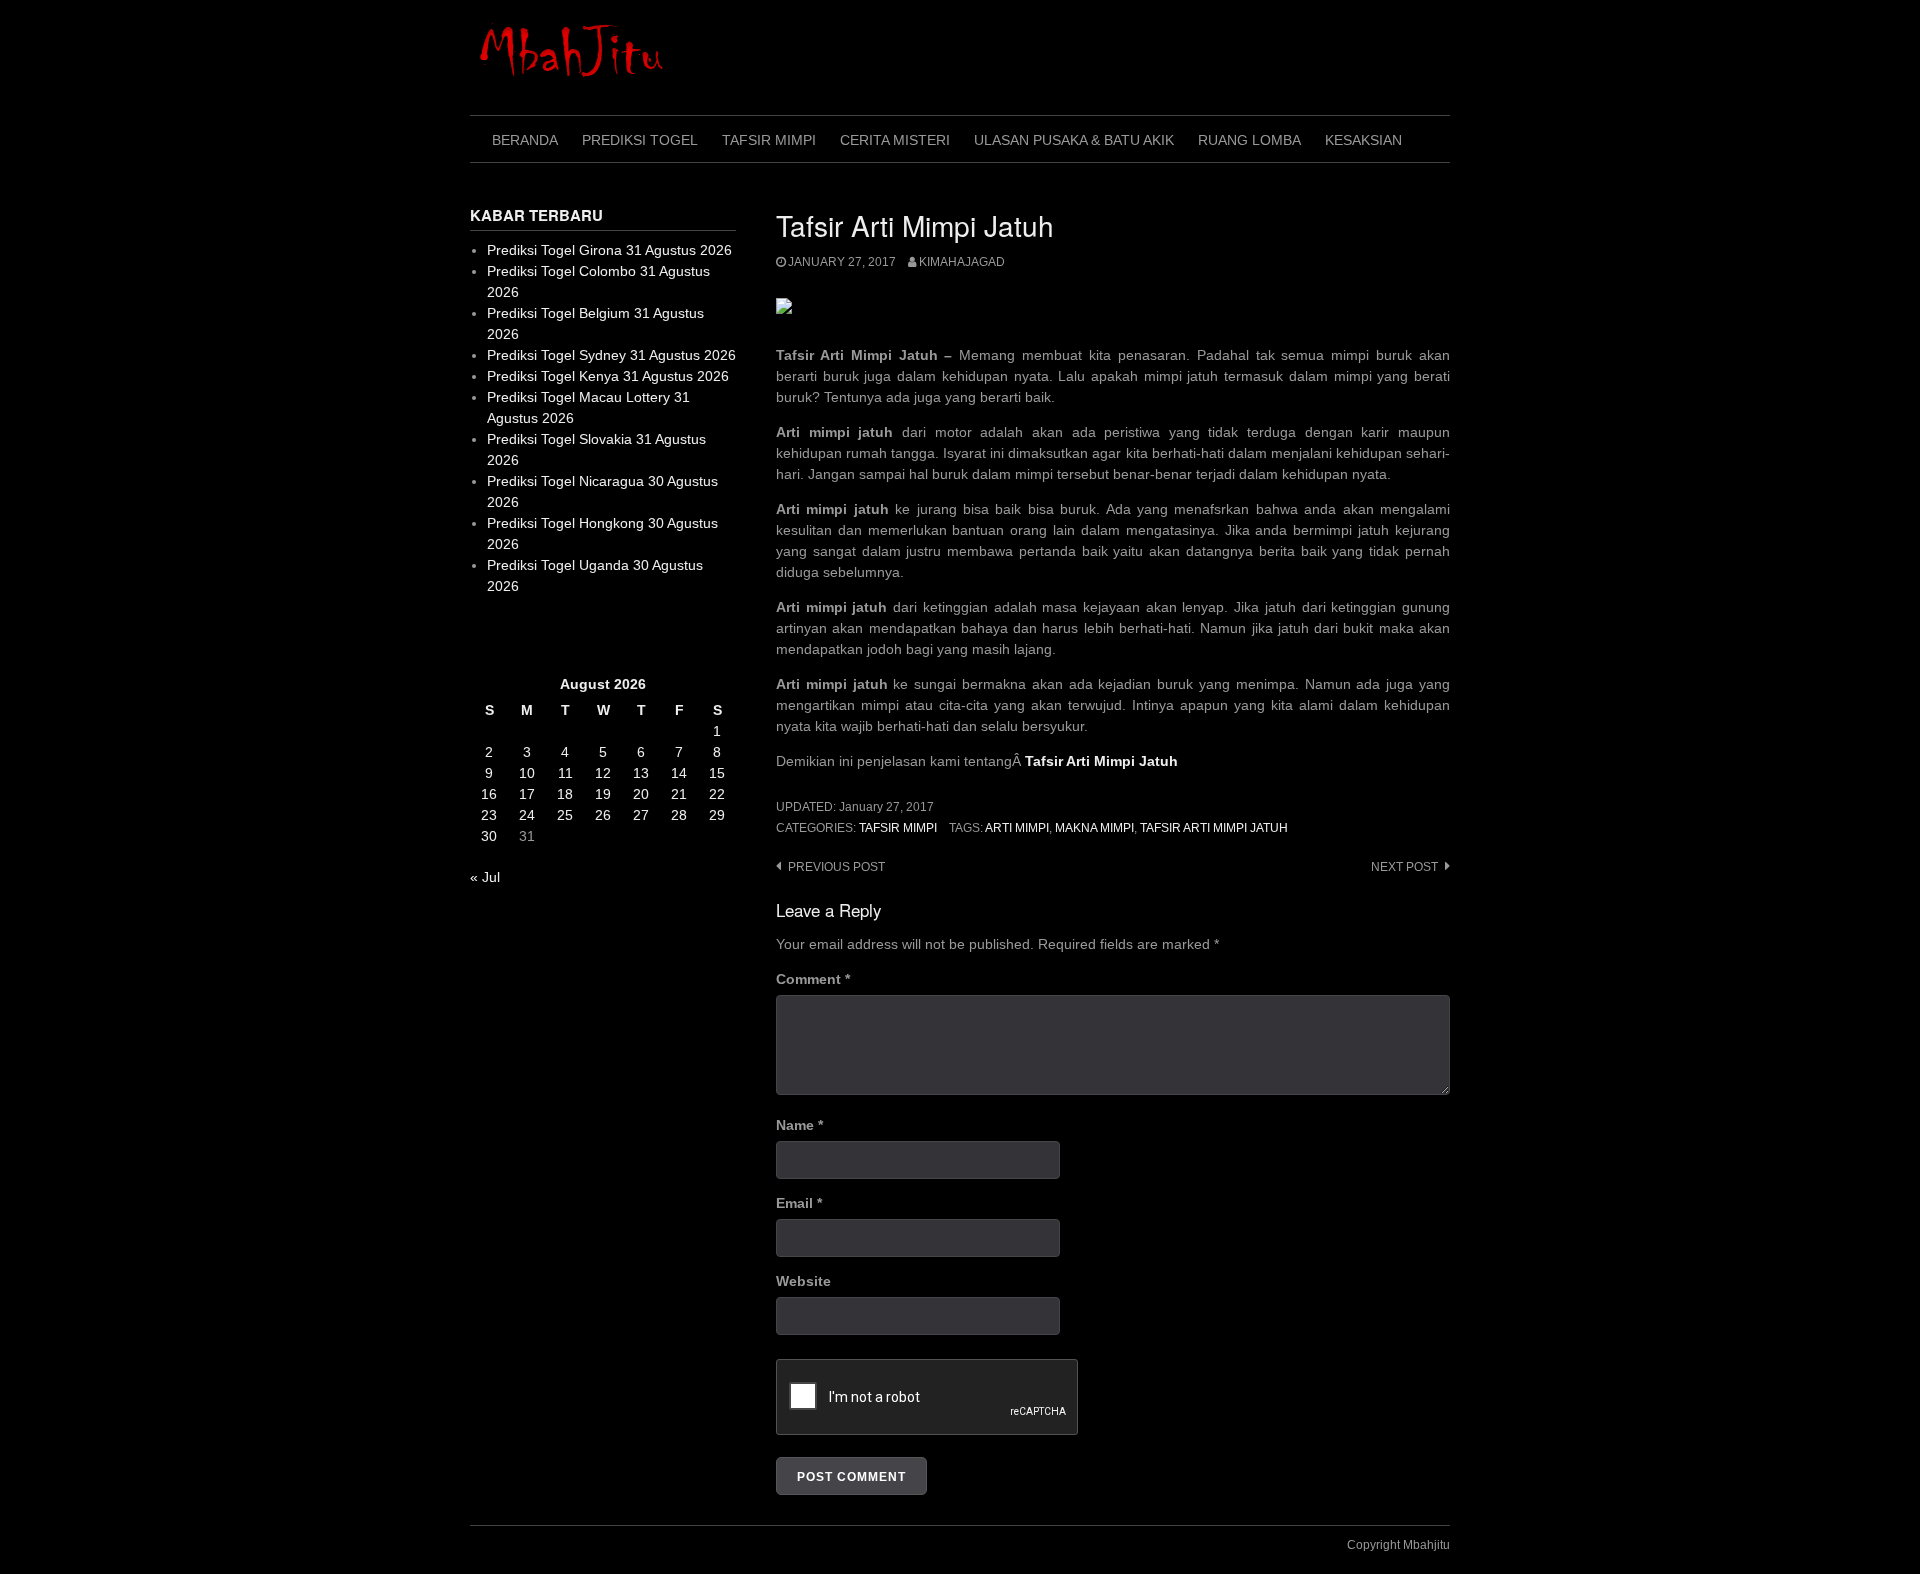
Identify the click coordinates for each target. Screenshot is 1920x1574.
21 (679, 794)
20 (641, 794)
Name (799, 1125)
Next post (1404, 867)
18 (565, 794)
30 (489, 836)
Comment (813, 979)
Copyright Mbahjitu (1398, 1545)
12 (603, 773)
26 (603, 815)
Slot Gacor (503, 635)
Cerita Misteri (895, 140)
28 (679, 815)
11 (565, 773)
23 (489, 815)
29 (717, 815)
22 (717, 794)
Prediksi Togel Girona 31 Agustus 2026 (609, 250)
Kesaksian (1363, 140)
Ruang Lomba (1249, 140)
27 (641, 815)
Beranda (525, 140)
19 (603, 794)
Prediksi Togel (640, 140)
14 (679, 773)
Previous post (836, 867)
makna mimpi (1094, 828)
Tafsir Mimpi (769, 140)
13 (641, 773)
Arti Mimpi (1017, 828)
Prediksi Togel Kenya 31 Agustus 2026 (608, 376)
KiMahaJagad (962, 262)
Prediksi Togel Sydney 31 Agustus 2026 (611, 355)
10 (527, 773)
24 (527, 815)
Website (803, 1281)
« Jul (485, 877)
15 (717, 773)
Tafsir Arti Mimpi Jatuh (1214, 828)
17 (527, 794)
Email (799, 1203)
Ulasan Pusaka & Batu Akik (1074, 140)
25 (565, 815)
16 (489, 794)
